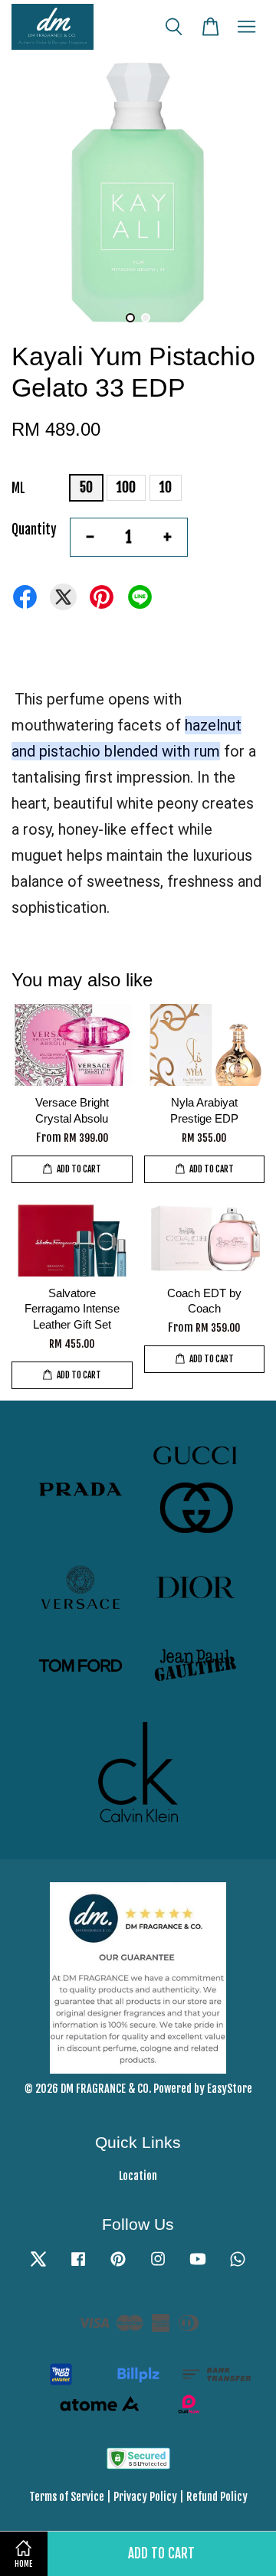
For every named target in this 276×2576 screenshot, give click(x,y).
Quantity (34, 530)
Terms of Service (67, 2497)
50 (86, 487)
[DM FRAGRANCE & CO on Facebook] (78, 2265)
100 (126, 487)
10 (166, 487)
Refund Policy (217, 2497)
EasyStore (230, 2089)
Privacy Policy (145, 2497)
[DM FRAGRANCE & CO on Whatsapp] (238, 2265)
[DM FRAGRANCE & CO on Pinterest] (118, 2265)
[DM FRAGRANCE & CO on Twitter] (38, 2265)
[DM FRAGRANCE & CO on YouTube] (198, 2265)
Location (138, 2176)
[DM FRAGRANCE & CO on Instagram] (158, 2265)
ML (18, 488)
